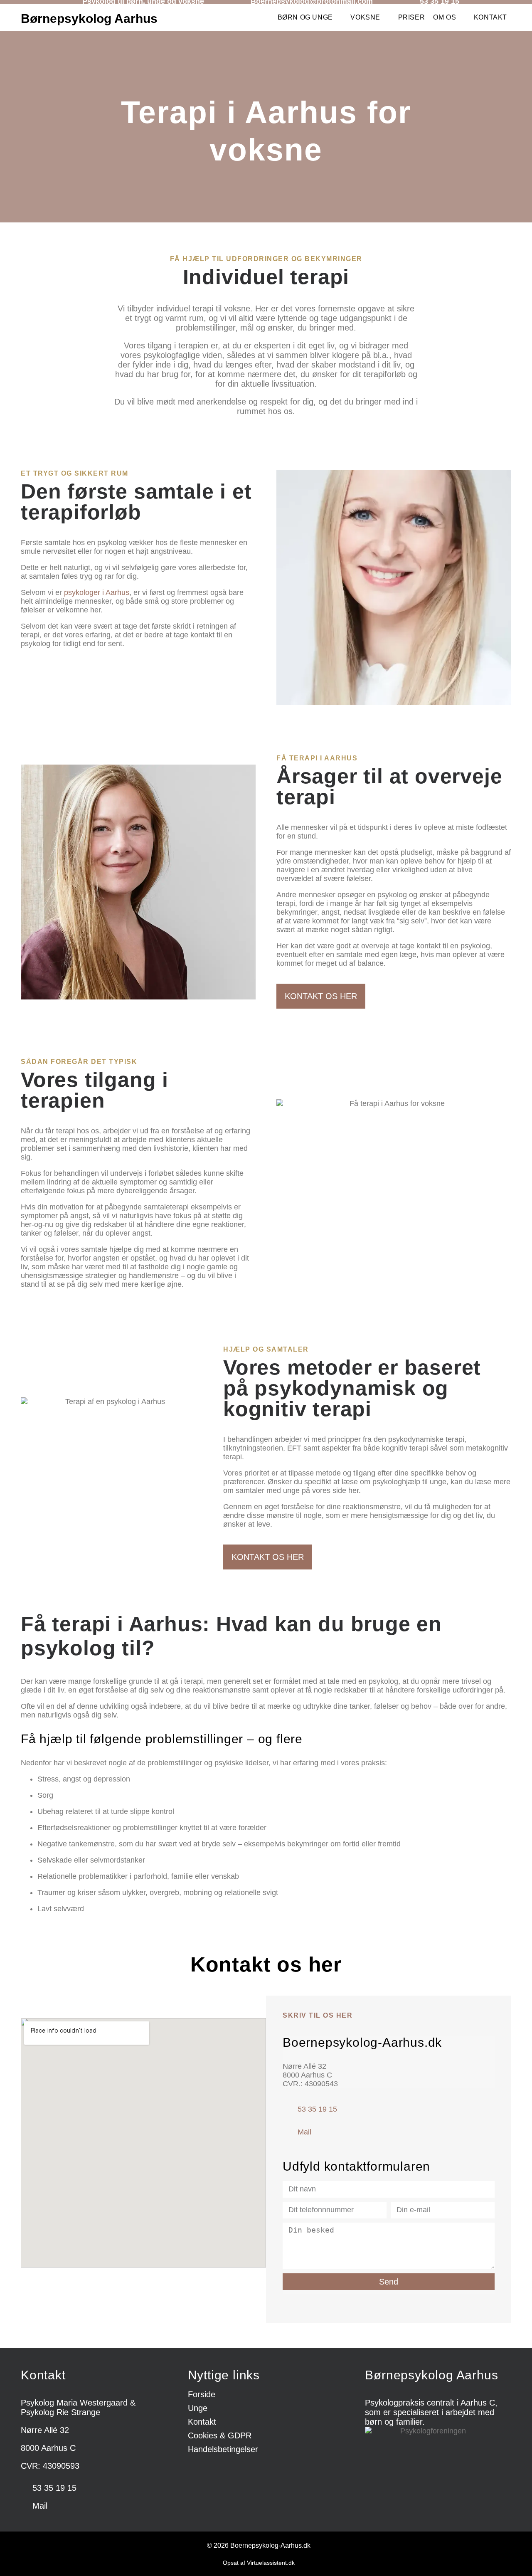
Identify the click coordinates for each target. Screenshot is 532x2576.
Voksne (365, 17)
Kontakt (490, 17)
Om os (445, 17)
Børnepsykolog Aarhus (89, 19)
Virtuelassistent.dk (271, 2563)
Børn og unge (305, 17)
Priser (412, 17)
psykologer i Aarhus (97, 592)
